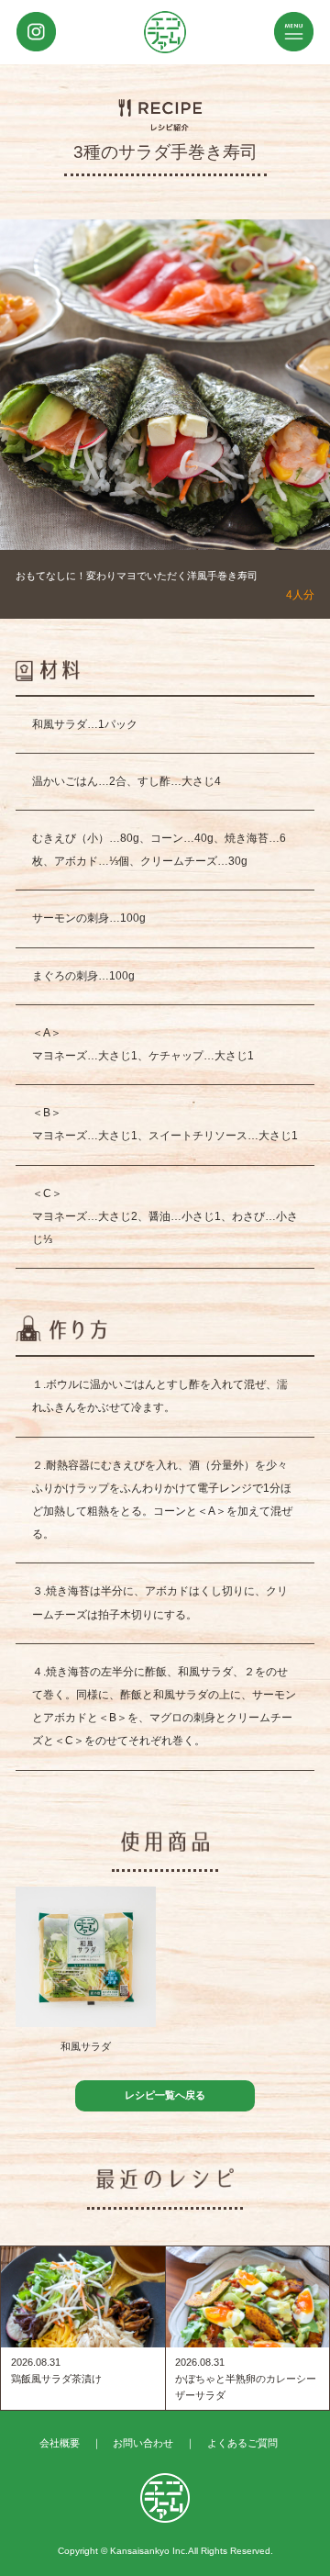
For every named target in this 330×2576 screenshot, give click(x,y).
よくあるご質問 (242, 2443)
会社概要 (60, 2443)
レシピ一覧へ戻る (165, 2095)
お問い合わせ (143, 2443)
